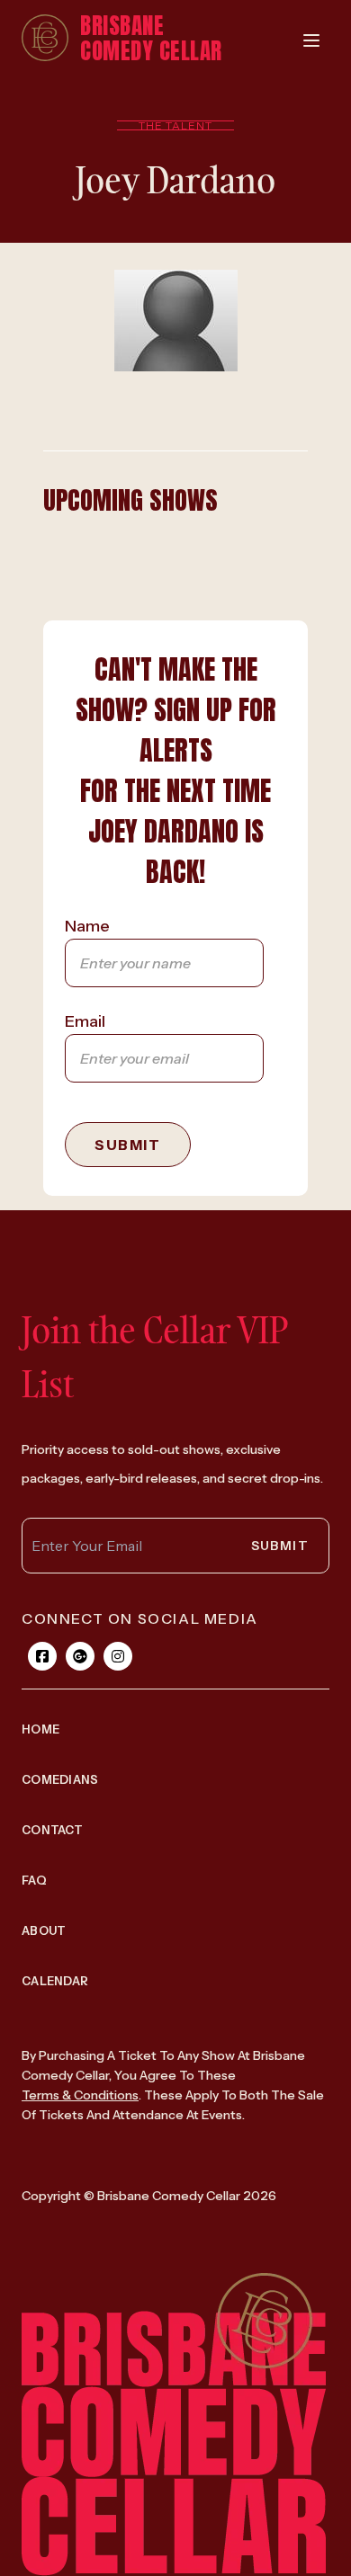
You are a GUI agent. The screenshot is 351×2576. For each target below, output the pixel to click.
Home (40, 1729)
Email (85, 1021)
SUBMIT (128, 1145)
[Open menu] (311, 40)
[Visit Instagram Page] (118, 1656)
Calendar (55, 1981)
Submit (280, 1546)
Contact (52, 1830)
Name (87, 926)
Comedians (60, 1779)
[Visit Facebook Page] (42, 1656)
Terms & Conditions (80, 2095)
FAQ (34, 1880)
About (44, 1930)
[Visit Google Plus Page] (80, 1656)
